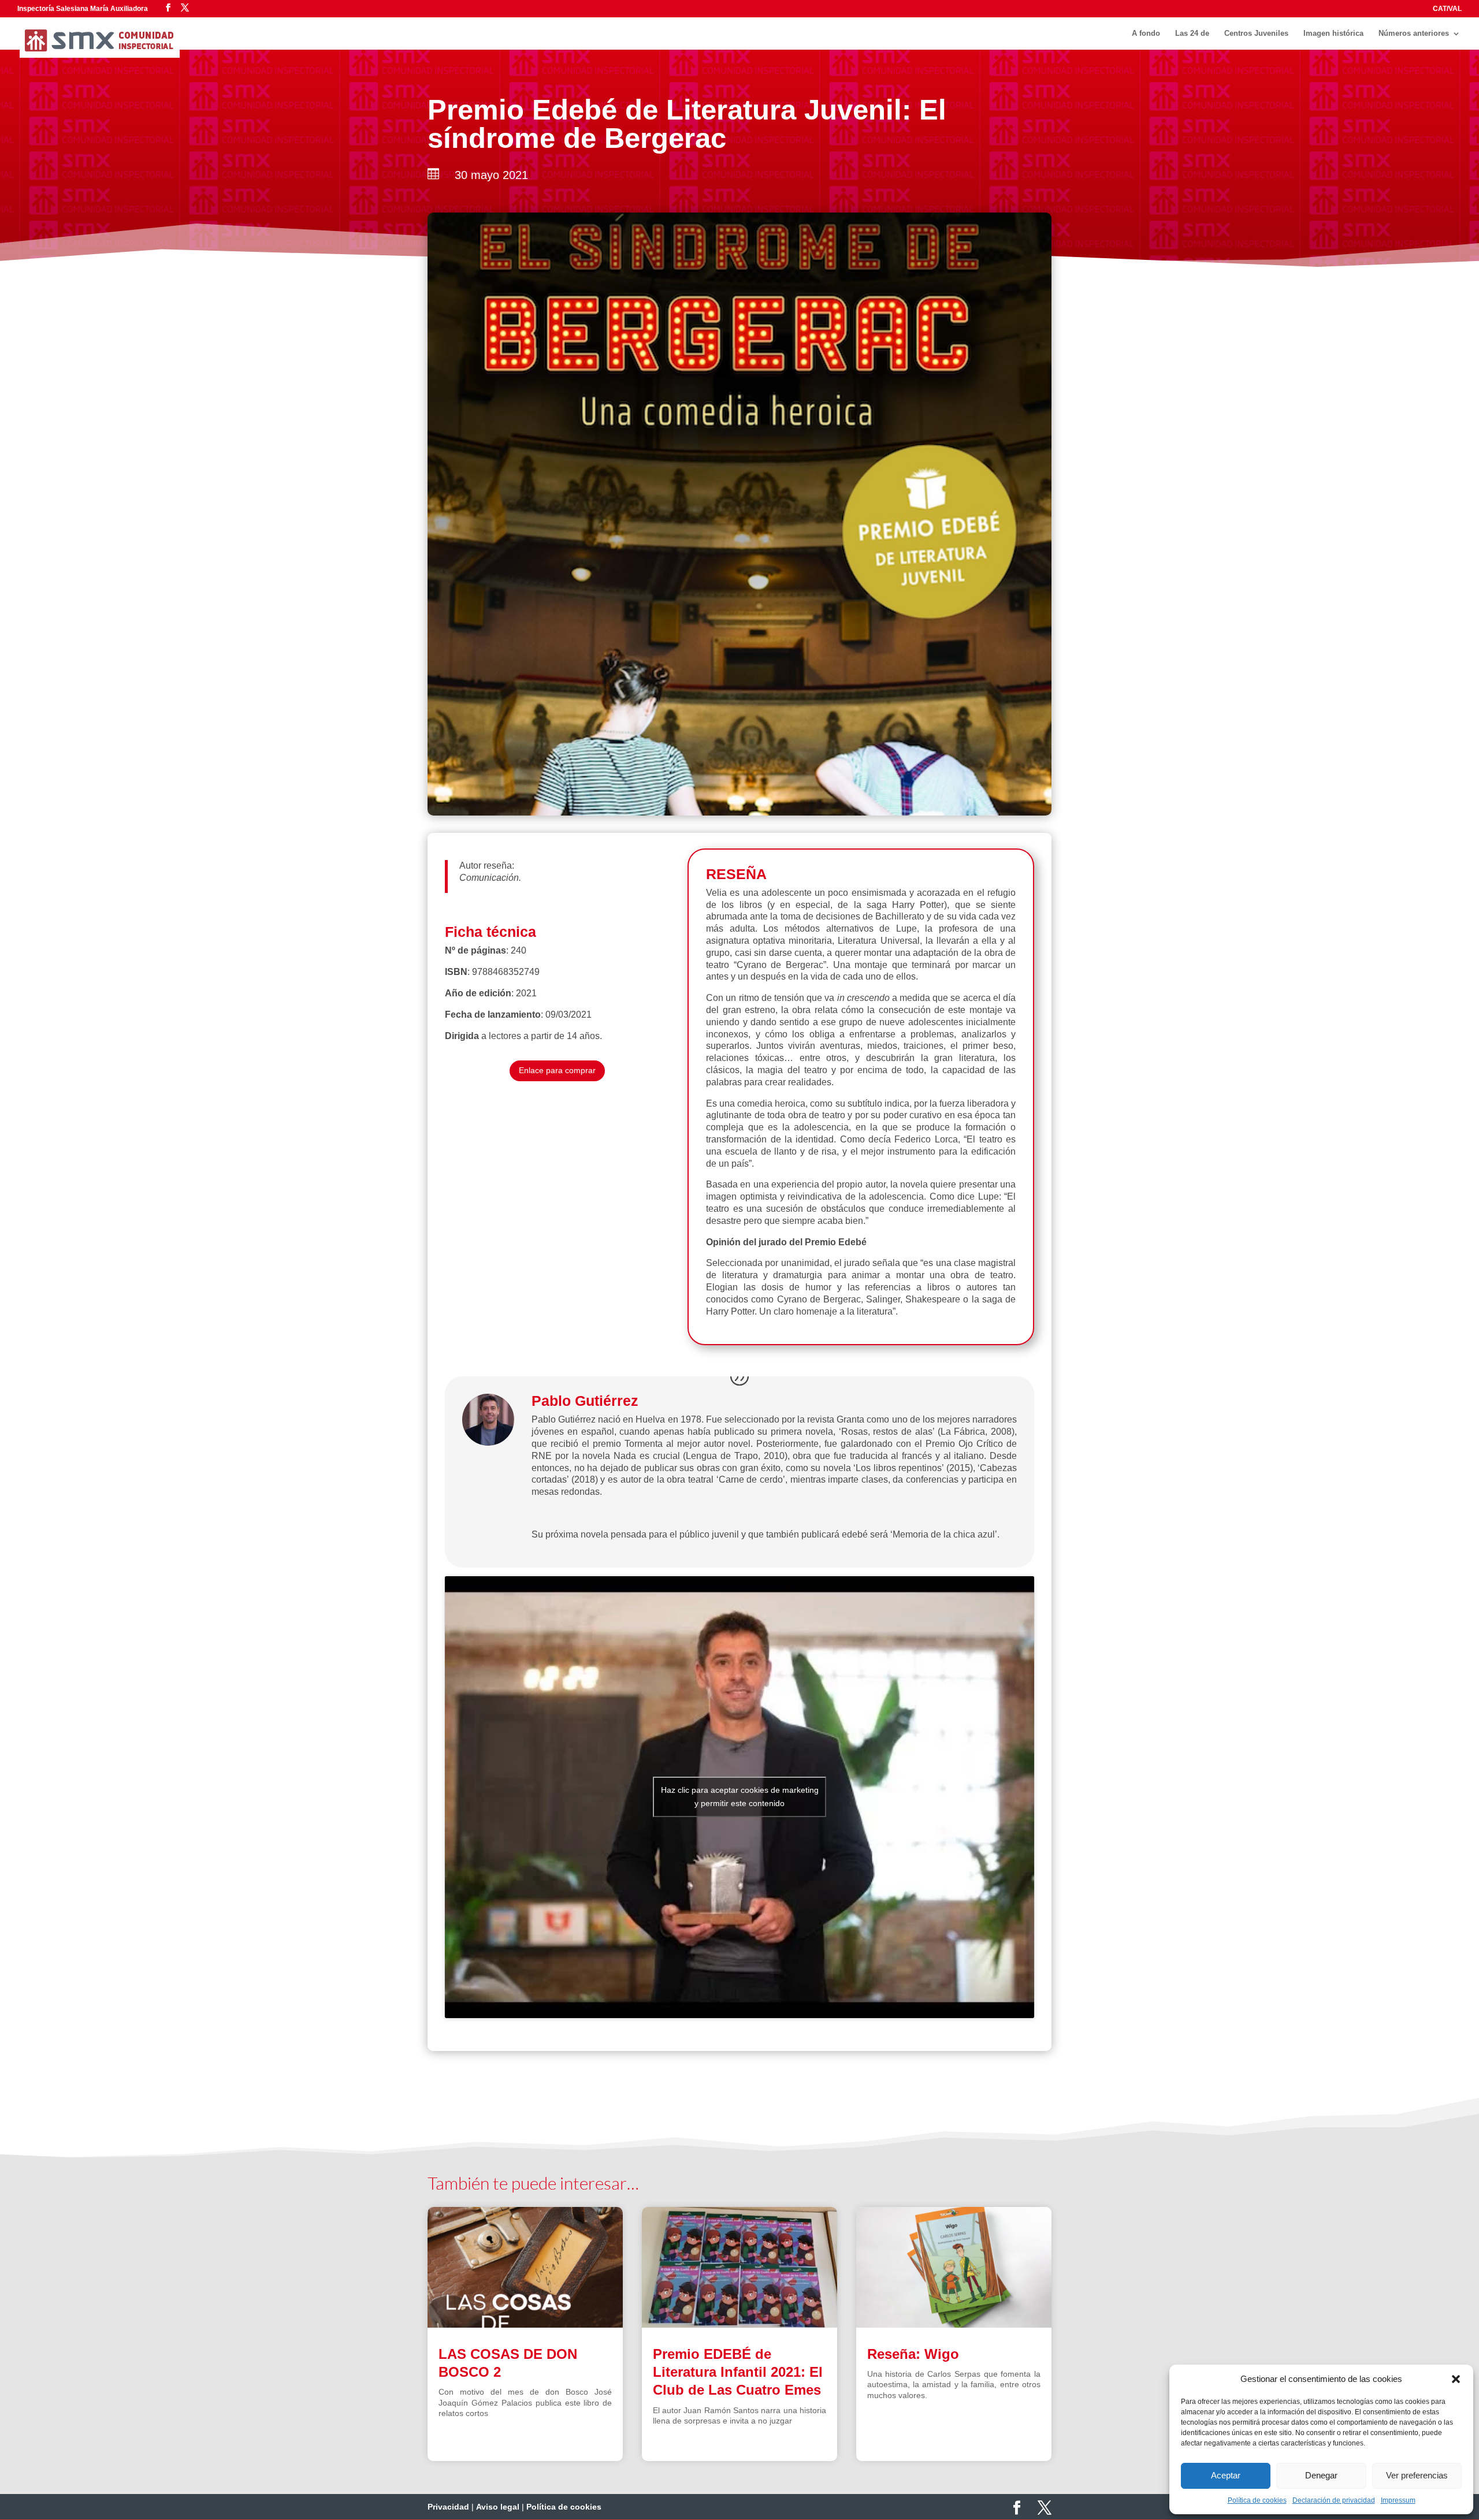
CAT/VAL (1447, 9)
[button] (1456, 2379)
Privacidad (448, 2507)
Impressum (1398, 2500)
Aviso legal (498, 2507)
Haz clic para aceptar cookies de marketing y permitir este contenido (740, 1797)
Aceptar (1226, 2475)
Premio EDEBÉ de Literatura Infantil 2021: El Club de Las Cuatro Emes (738, 2372)
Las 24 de (1192, 33)
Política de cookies (1257, 2500)
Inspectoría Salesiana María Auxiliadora (83, 9)
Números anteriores (1414, 33)
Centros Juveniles (1256, 33)
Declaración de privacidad (1334, 2500)
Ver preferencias (1417, 2475)
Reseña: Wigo (913, 2354)
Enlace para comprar (557, 1070)
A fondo (1146, 33)
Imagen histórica (1333, 33)
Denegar (1321, 2475)
